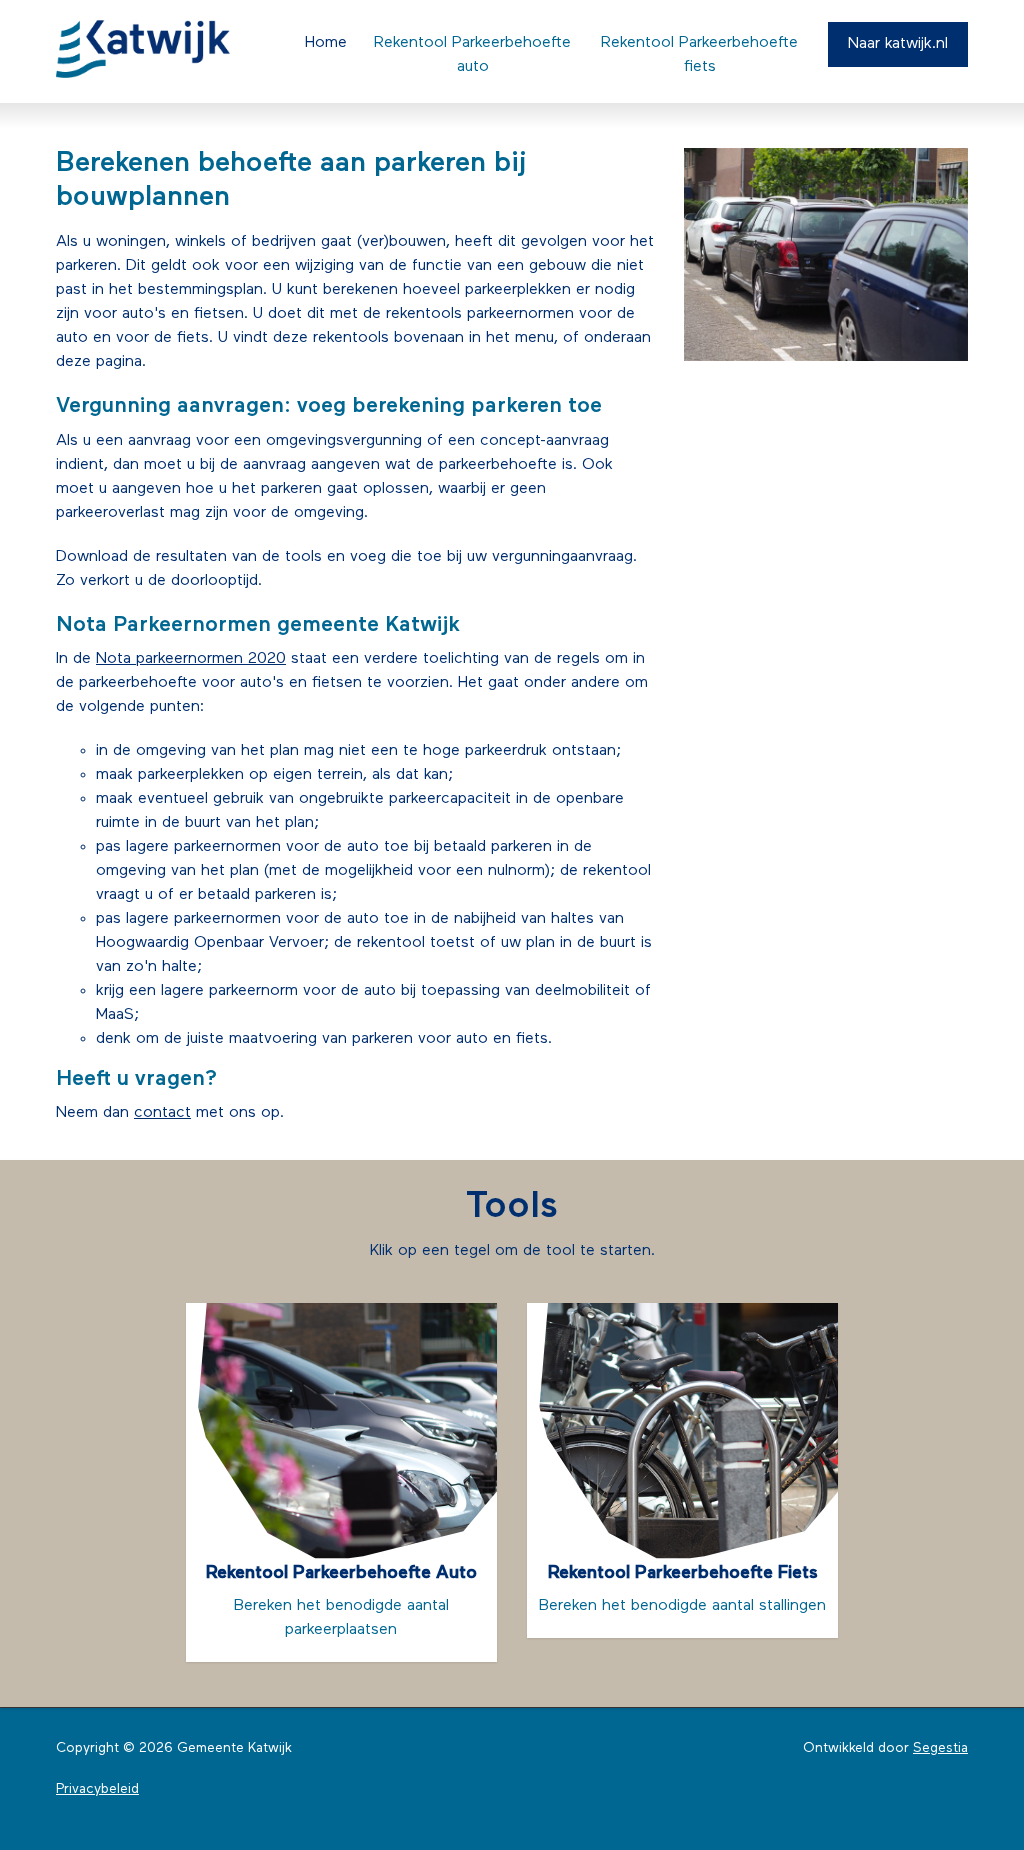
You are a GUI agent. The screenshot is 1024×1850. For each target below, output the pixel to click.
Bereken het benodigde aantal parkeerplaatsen (341, 1601)
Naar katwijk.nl (898, 44)
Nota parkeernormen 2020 (191, 659)
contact (162, 1113)
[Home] (159, 49)
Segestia (940, 1748)
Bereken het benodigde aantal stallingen (682, 1589)
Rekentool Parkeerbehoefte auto (472, 55)
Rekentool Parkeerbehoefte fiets (699, 55)
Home (326, 43)
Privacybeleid (97, 1789)
